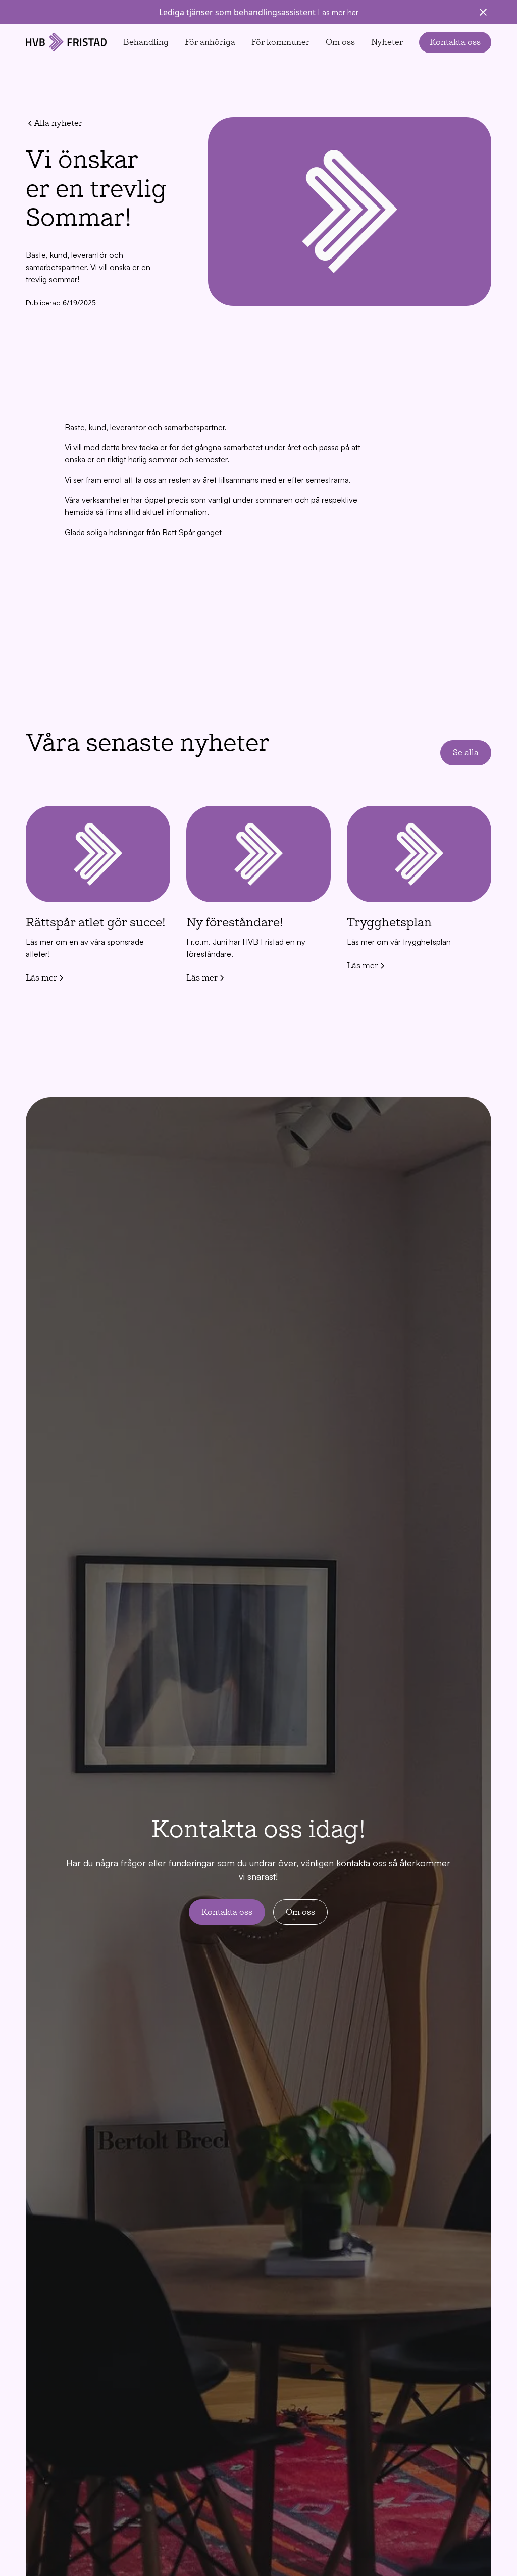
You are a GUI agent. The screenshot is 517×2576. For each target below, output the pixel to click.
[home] (66, 42)
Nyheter (387, 42)
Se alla (466, 753)
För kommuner (280, 42)
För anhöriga (210, 42)
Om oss (340, 42)
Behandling (146, 42)
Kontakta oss (455, 42)
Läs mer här (338, 12)
